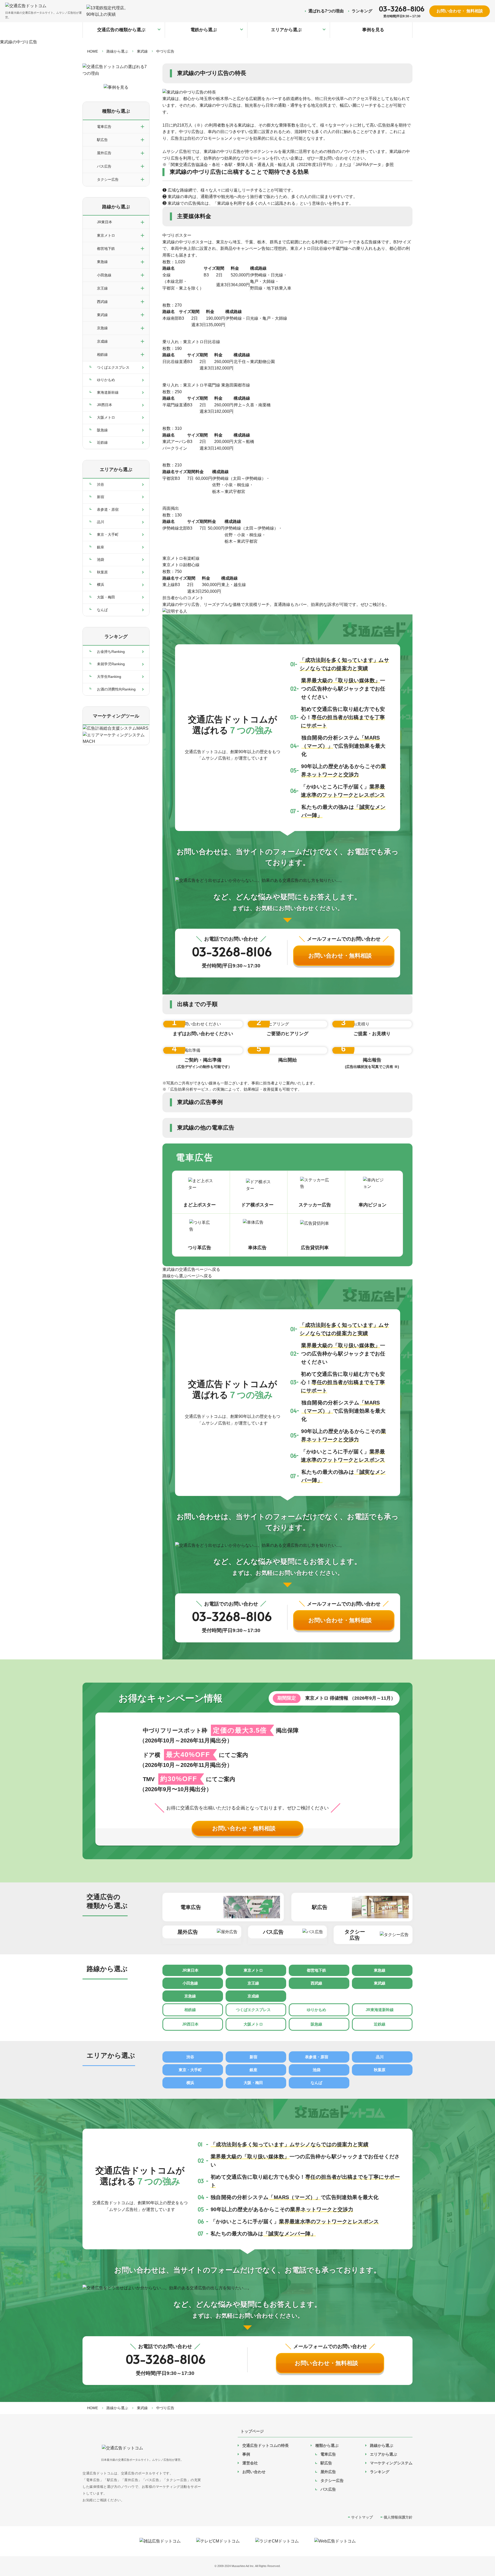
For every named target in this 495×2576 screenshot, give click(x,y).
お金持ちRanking (111, 652)
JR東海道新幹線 (380, 2010)
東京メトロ (253, 1970)
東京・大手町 (108, 534)
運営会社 (250, 2463)
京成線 (253, 1996)
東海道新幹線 (108, 392)
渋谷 (101, 484)
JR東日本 (190, 1970)
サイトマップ (362, 2517)
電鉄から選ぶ (204, 30)
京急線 (190, 1996)
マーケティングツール (116, 716)
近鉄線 (102, 442)
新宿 (101, 497)
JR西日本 (105, 405)
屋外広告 (328, 2472)
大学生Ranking (109, 677)
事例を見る (373, 30)
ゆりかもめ (106, 380)
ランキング (362, 11)
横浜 (101, 585)
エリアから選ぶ (286, 30)
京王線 (253, 1983)
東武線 (380, 1983)
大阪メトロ (106, 417)
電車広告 (328, 2454)
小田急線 (190, 1983)
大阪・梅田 (106, 597)
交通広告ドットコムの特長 (266, 2445)
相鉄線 (190, 2010)
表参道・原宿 (108, 509)
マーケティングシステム (391, 2463)
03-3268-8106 (402, 9)
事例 (246, 2454)
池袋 (101, 559)
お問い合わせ (254, 2472)
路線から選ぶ (116, 207)
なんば (102, 610)
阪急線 (102, 430)
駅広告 (326, 2463)
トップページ (252, 2431)
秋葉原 (102, 572)
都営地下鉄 (316, 1970)
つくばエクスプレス (113, 367)
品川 (101, 522)
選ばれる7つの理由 (326, 11)
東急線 (380, 1970)
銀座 (101, 547)
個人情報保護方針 (398, 2517)
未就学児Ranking (111, 664)
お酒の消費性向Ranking (116, 689)
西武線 (316, 1983)
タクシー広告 (332, 2480)
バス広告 (328, 2489)
